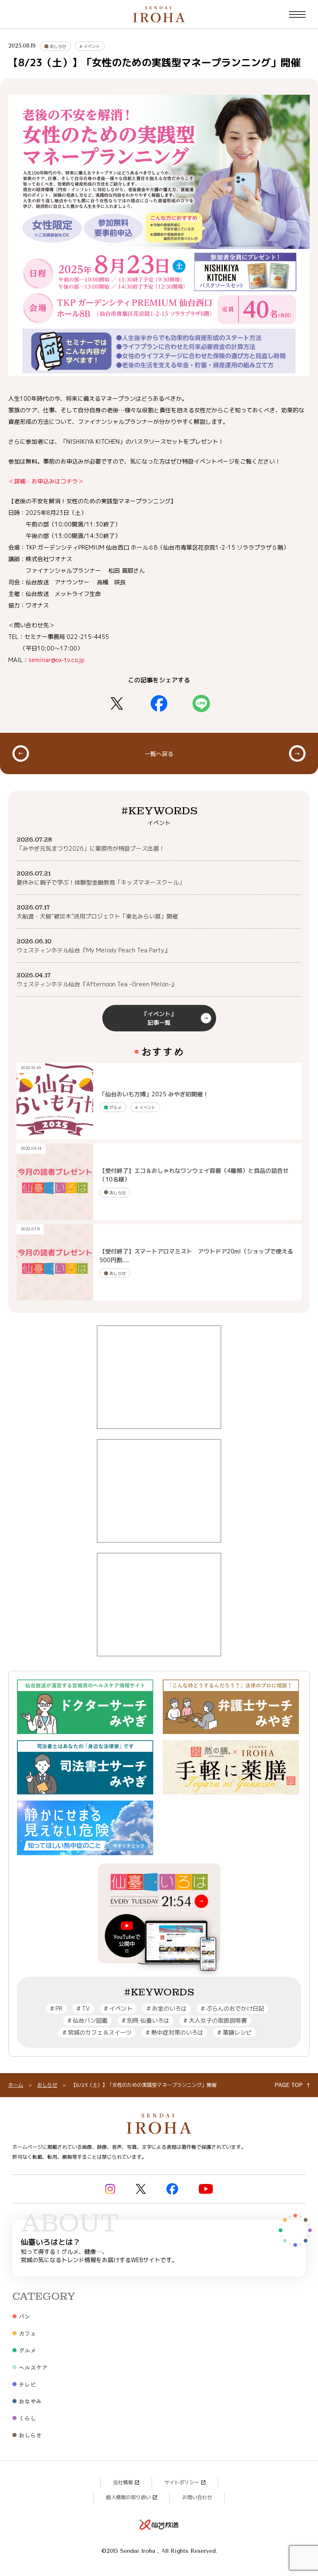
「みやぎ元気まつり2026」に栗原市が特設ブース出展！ (91, 848)
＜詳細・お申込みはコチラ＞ (46, 481)
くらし (27, 2418)
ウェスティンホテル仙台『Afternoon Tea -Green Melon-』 (97, 984)
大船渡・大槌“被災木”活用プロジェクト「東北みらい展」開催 (97, 916)
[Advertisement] (159, 1377)
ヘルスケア (33, 2367)
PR (56, 2008)
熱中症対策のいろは (175, 2032)
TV (83, 2008)
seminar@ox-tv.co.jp (57, 660)
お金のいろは (167, 2008)
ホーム (16, 2085)
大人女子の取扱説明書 (215, 2020)
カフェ (27, 2333)
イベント (90, 46)
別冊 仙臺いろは (146, 2020)
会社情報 (123, 2482)
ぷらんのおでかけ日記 (232, 2008)
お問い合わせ (197, 2497)
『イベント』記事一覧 (159, 1018)
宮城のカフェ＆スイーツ (97, 2032)
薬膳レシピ (235, 2032)
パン (24, 2316)
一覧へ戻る (159, 753)
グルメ (115, 1107)
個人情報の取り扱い (128, 2497)
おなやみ (30, 2401)
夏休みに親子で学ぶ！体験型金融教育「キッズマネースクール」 (101, 882)
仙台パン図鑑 (88, 2020)
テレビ (27, 2384)
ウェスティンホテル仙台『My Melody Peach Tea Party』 (93, 950)
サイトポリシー (182, 2482)
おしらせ (57, 46)
